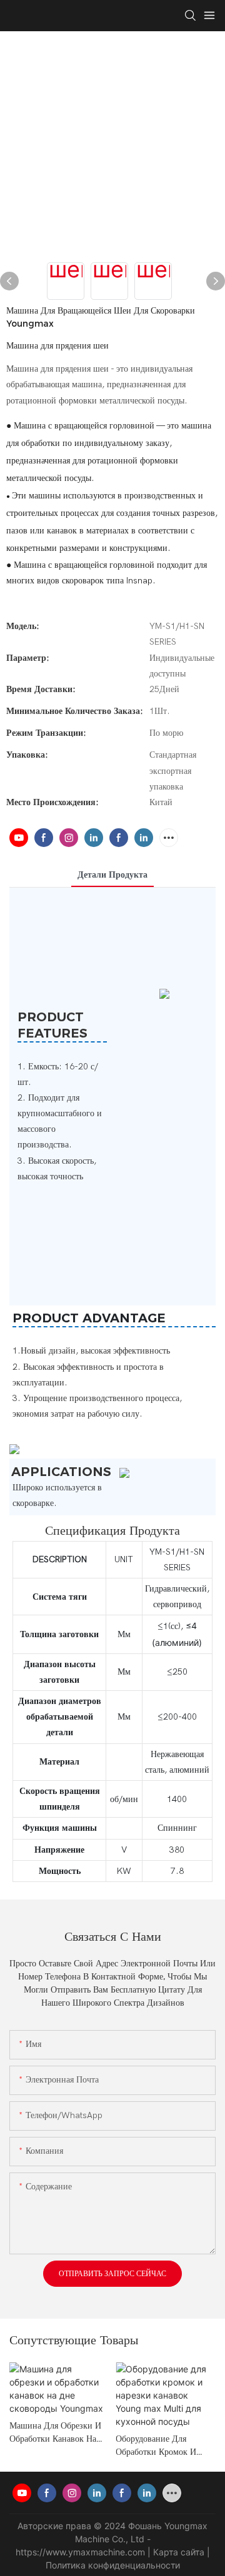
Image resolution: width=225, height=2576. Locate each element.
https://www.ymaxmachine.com (82, 2552)
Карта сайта (180, 2552)
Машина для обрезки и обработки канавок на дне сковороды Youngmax (55, 2433)
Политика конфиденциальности (113, 2565)
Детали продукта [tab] (112, 875)
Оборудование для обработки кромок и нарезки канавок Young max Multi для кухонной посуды (163, 2446)
